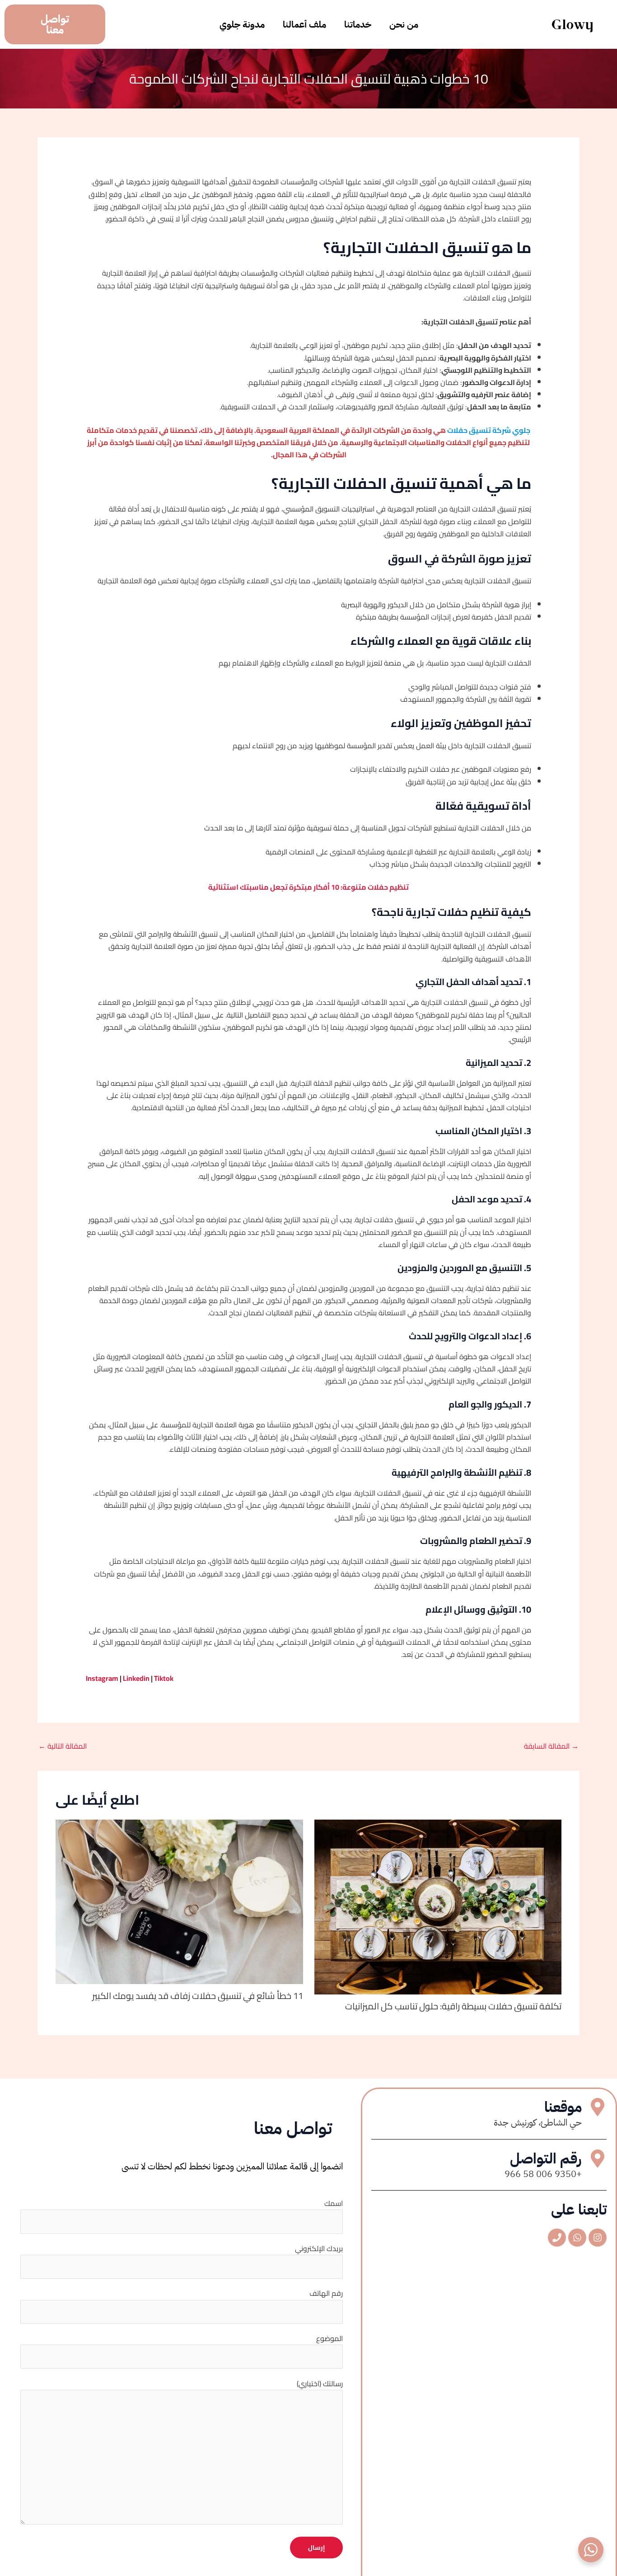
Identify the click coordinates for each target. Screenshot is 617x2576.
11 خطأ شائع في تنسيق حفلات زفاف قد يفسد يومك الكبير (198, 1996)
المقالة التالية (63, 1746)
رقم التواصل (546, 2158)
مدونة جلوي (242, 24)
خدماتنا (358, 24)
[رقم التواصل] (598, 2158)
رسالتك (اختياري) (320, 2384)
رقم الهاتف (326, 2293)
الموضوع (330, 2338)
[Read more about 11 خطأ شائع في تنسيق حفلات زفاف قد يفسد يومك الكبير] (179, 1901)
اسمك (334, 2203)
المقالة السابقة (551, 1746)
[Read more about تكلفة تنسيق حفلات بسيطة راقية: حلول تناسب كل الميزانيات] (438, 1906)
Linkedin (136, 1678)
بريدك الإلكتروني (319, 2248)
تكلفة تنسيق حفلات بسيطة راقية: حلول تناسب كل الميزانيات (453, 2006)
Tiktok (164, 1678)
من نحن (404, 24)
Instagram (102, 1678)
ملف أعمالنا (304, 24)
